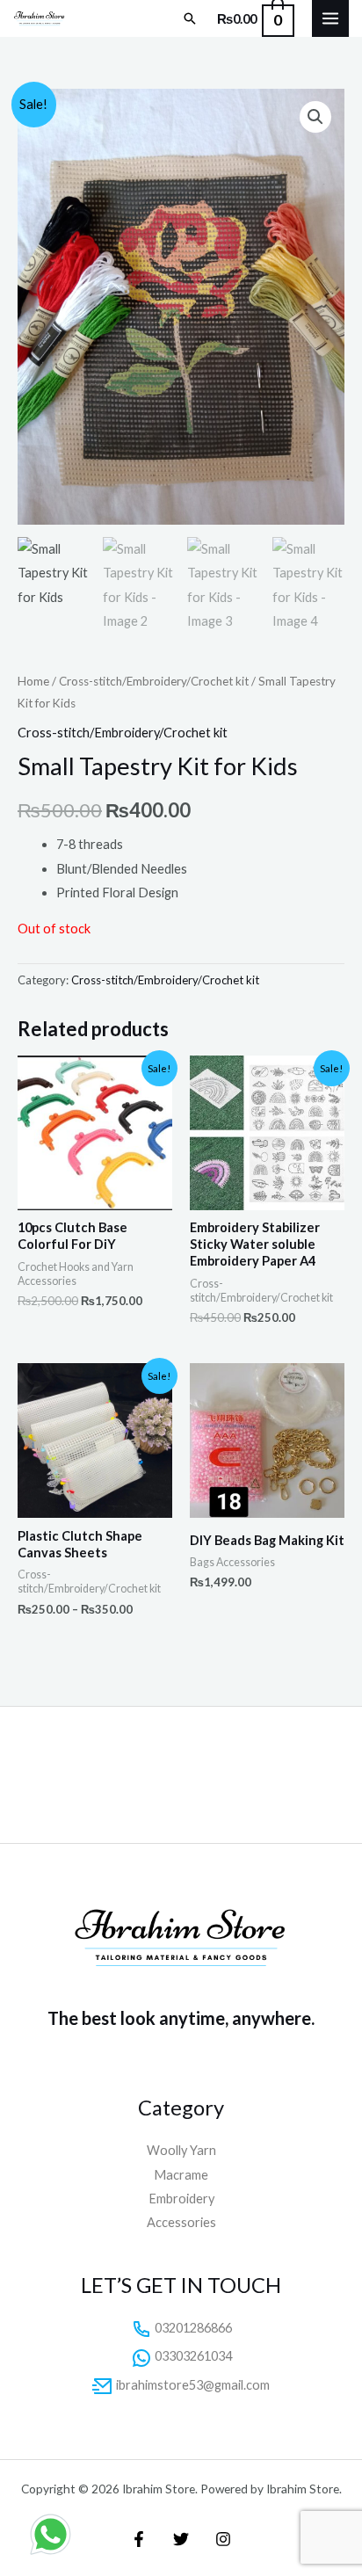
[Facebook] (139, 2539)
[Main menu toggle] (330, 18)
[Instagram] (223, 2539)
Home (33, 681)
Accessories (181, 2222)
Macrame (181, 2175)
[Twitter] (181, 2539)
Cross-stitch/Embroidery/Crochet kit (154, 681)
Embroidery (181, 2199)
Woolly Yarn (181, 2150)
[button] (190, 18)
